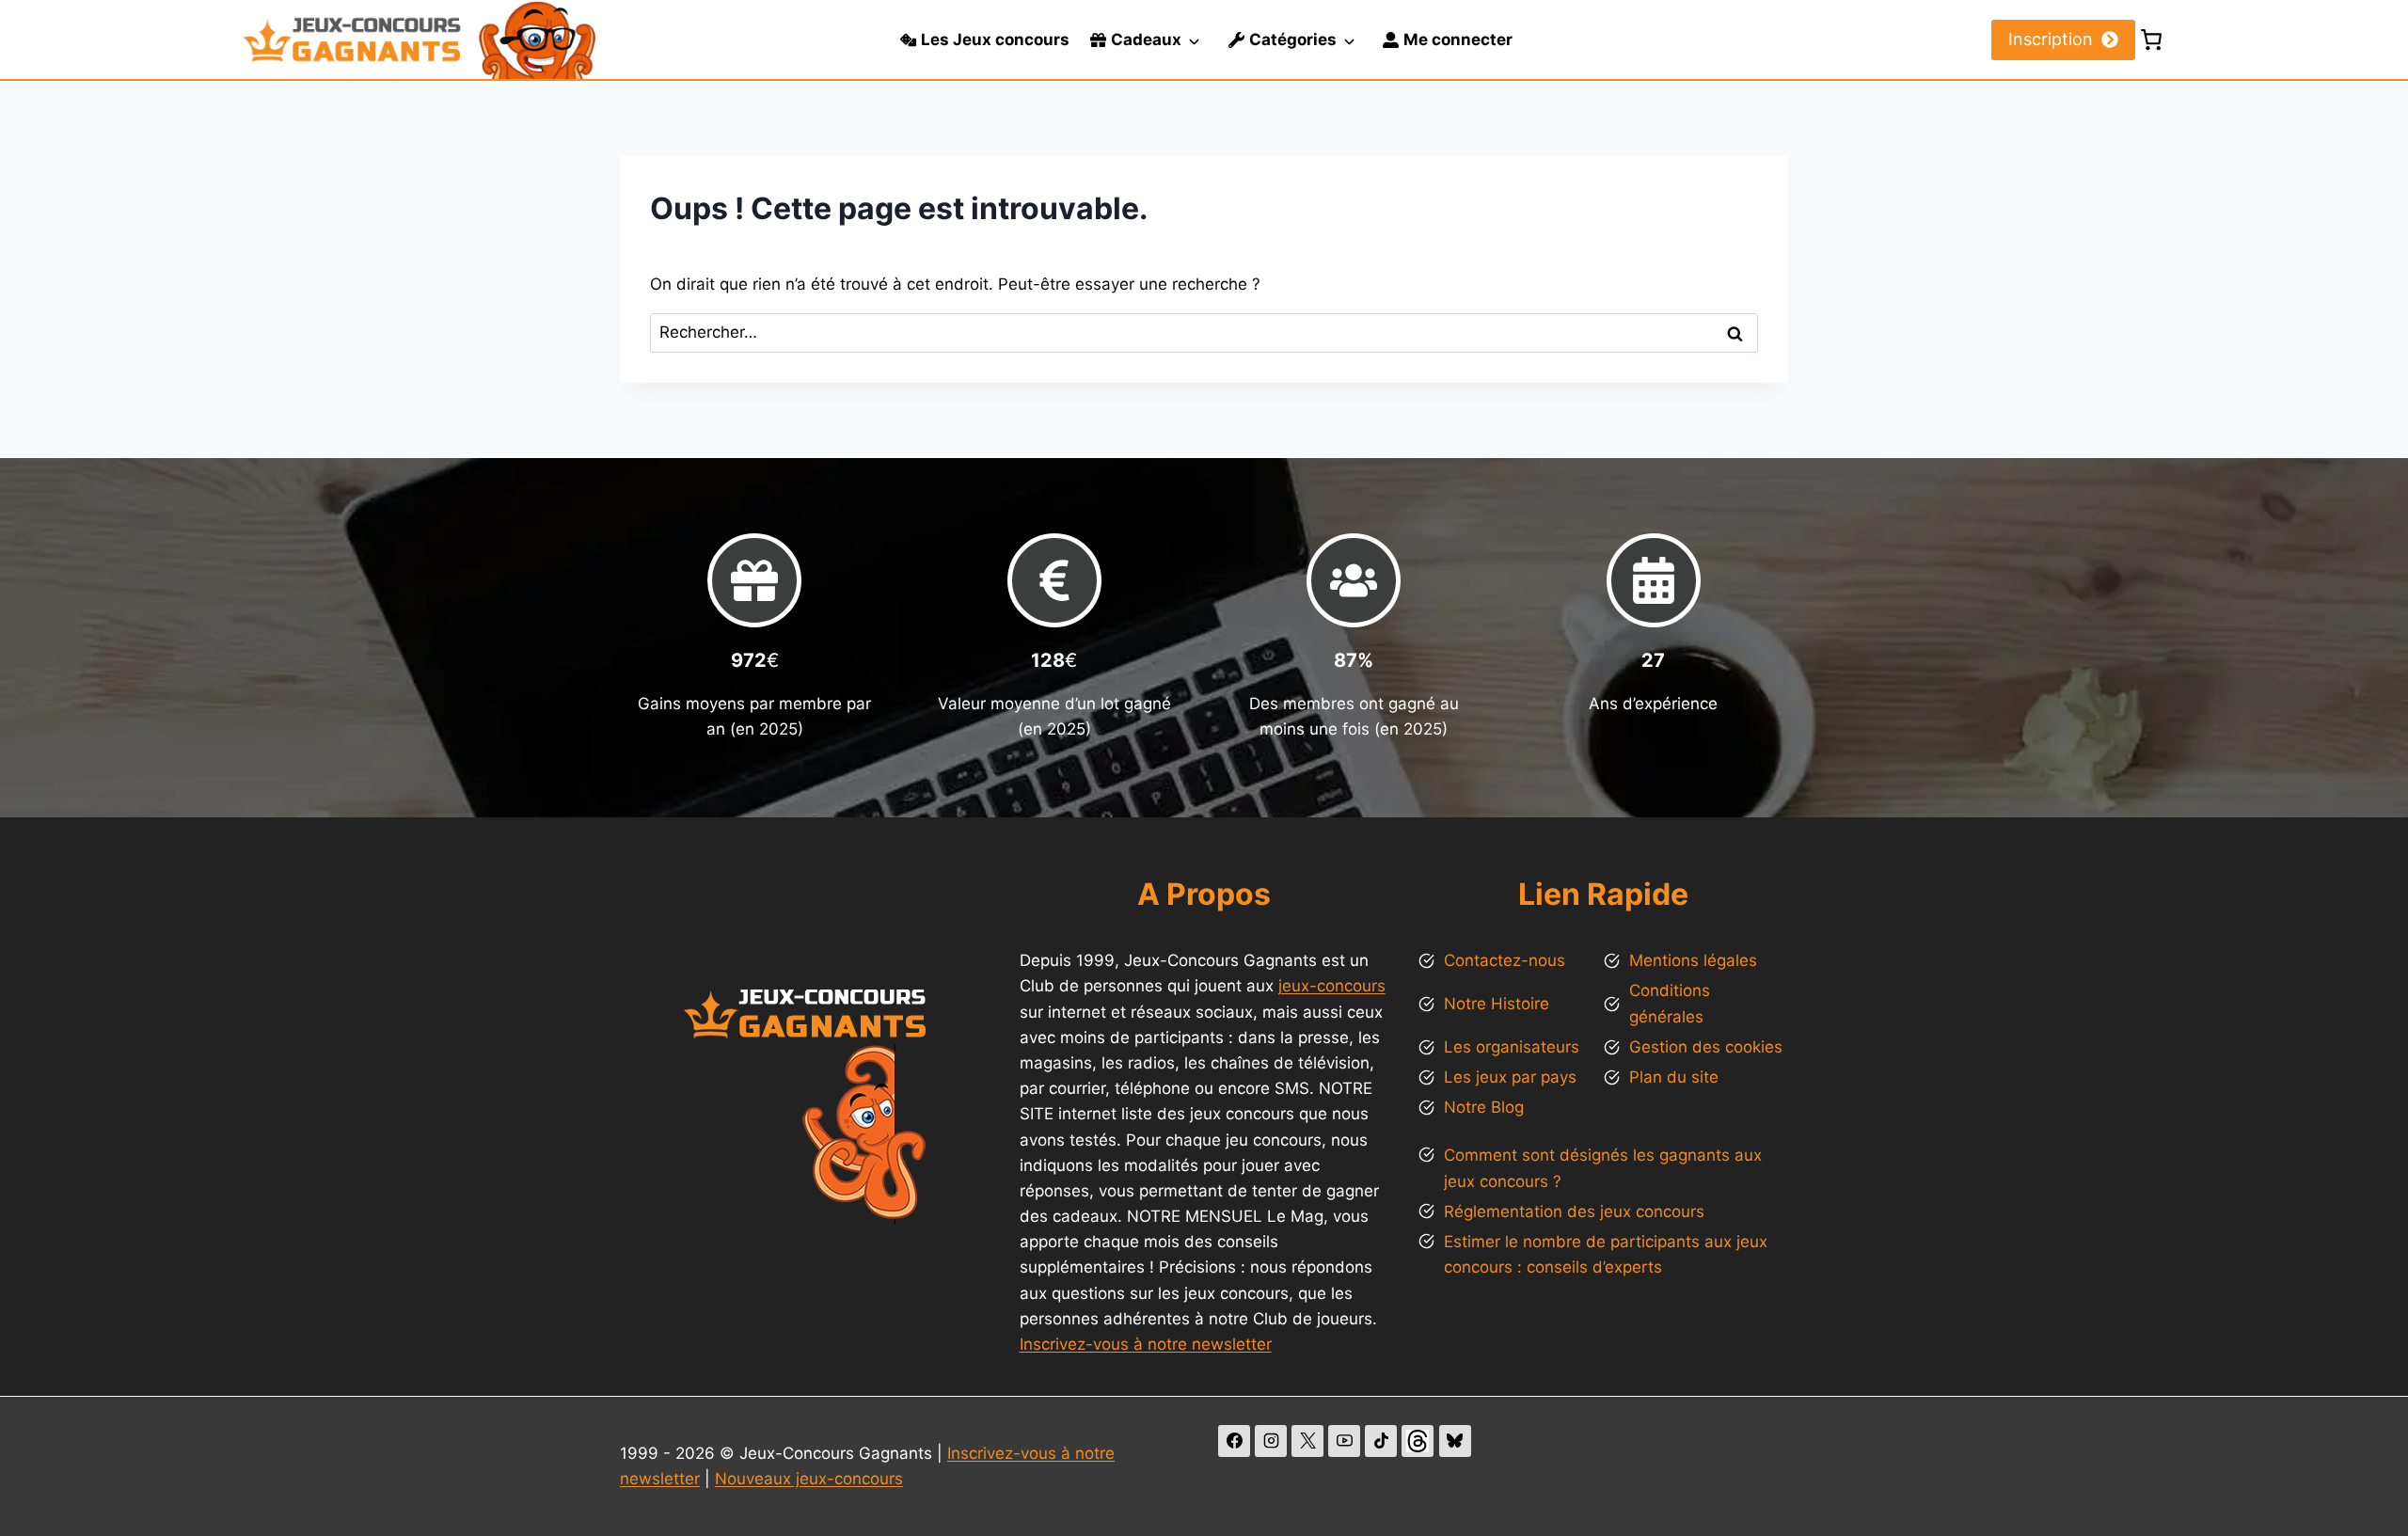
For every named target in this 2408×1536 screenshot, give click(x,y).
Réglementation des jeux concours (1574, 1211)
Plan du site (1674, 1077)
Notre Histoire (1497, 1004)
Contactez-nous (1505, 960)
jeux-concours (1332, 986)
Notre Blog (1484, 1107)
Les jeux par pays (1510, 1077)
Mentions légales (1693, 960)
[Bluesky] (1455, 1441)
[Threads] (1418, 1441)
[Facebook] (1234, 1441)
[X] (1307, 1441)
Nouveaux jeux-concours (809, 1479)
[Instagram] (1271, 1441)
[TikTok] (1381, 1441)
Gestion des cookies (1706, 1047)
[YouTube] (1344, 1441)
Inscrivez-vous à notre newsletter (1146, 1344)
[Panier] (2151, 40)
